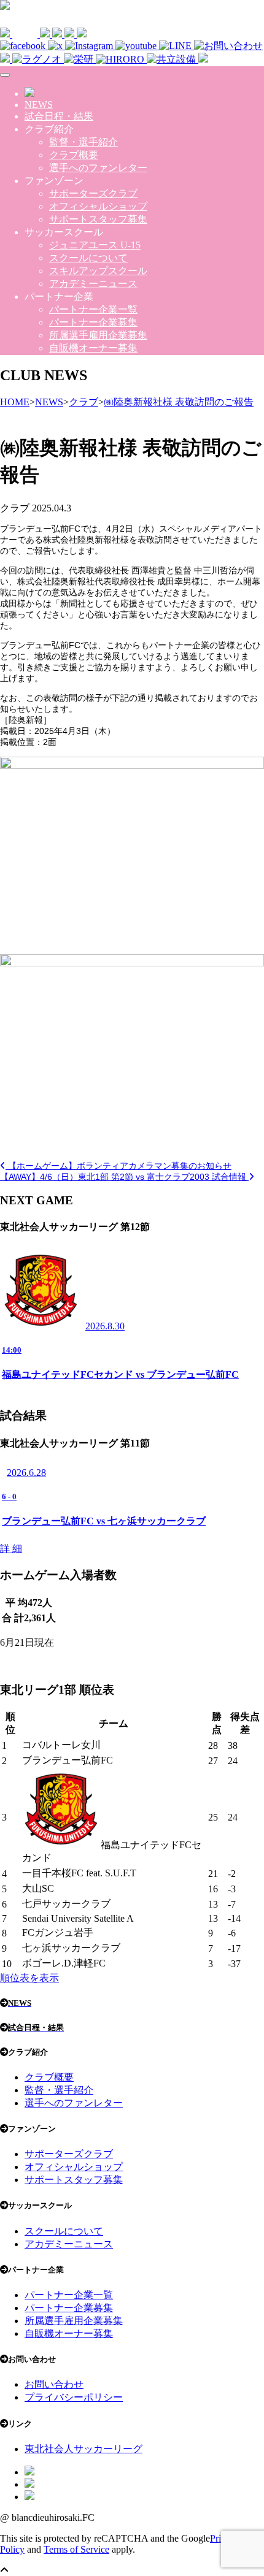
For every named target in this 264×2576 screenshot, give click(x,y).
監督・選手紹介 (83, 142)
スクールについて (88, 258)
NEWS (39, 105)
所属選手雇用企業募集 (98, 335)
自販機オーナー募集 (93, 348)
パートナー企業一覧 (93, 309)
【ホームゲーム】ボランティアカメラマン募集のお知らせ (118, 1166)
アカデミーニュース (93, 284)
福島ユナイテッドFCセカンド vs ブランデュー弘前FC (120, 1374)
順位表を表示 (29, 1978)
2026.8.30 (105, 1326)
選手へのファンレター (98, 168)
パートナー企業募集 (93, 322)
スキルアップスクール (98, 271)
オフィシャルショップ (98, 206)
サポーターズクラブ (93, 193)
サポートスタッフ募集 (98, 219)
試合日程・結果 (59, 116)
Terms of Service (76, 2549)
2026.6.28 (26, 1473)
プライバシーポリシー (74, 2397)
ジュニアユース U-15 (95, 245)
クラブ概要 (74, 155)
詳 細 (11, 1549)
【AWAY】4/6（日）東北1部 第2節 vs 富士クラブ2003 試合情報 (124, 1177)
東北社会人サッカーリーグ (83, 2449)
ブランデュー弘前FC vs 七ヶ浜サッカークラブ (104, 1521)
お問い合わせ (54, 2384)
